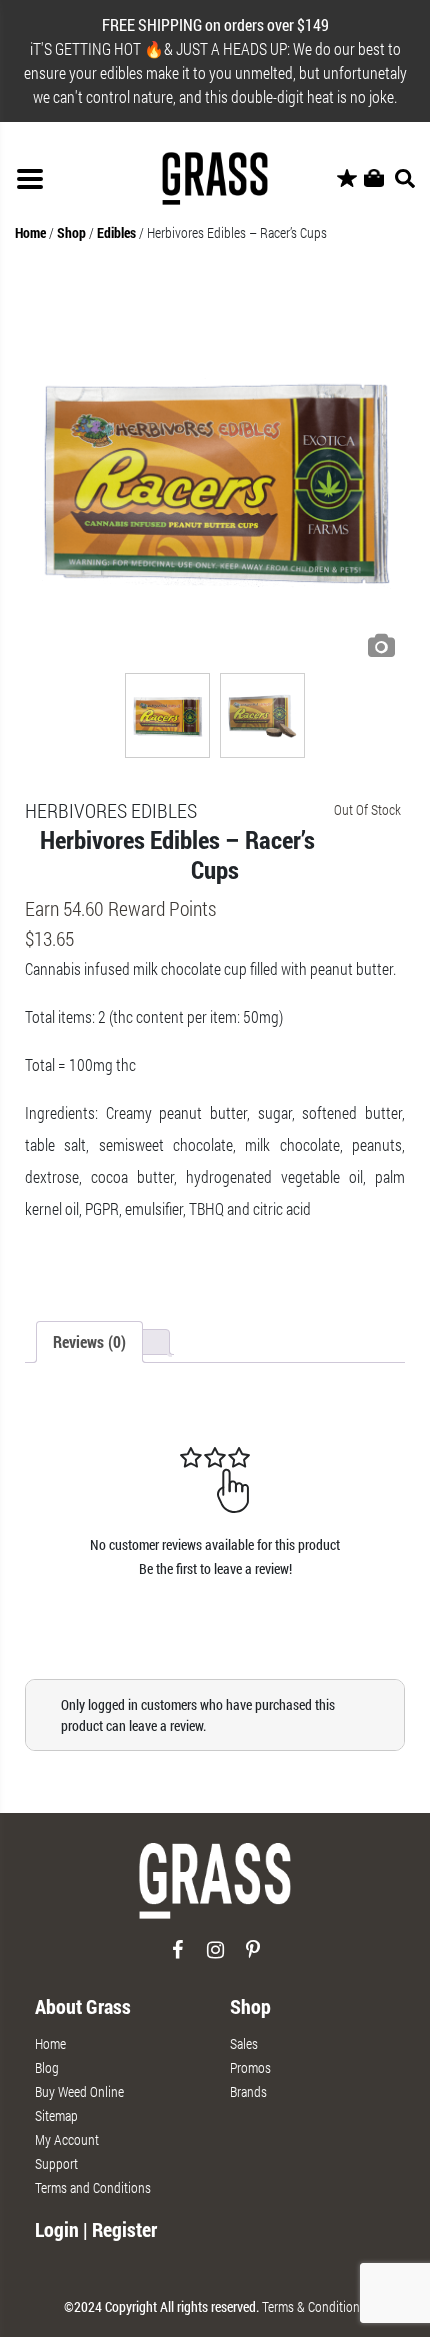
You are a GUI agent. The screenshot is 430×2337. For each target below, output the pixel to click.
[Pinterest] (253, 1957)
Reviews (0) (89, 1341)
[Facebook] (177, 1957)
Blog (47, 2067)
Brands (248, 2091)
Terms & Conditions (314, 2306)
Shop (71, 232)
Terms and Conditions (93, 2187)
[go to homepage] (215, 1889)
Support (56, 2163)
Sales (244, 2043)
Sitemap (56, 2115)
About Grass (83, 2006)
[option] (215, 478)
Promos (250, 2067)
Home (30, 232)
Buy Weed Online (79, 2091)
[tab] (89, 1342)
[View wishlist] (347, 179)
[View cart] (374, 179)
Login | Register (96, 2229)
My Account (67, 2139)
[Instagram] (215, 1957)
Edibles (116, 232)
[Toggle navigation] (30, 179)
